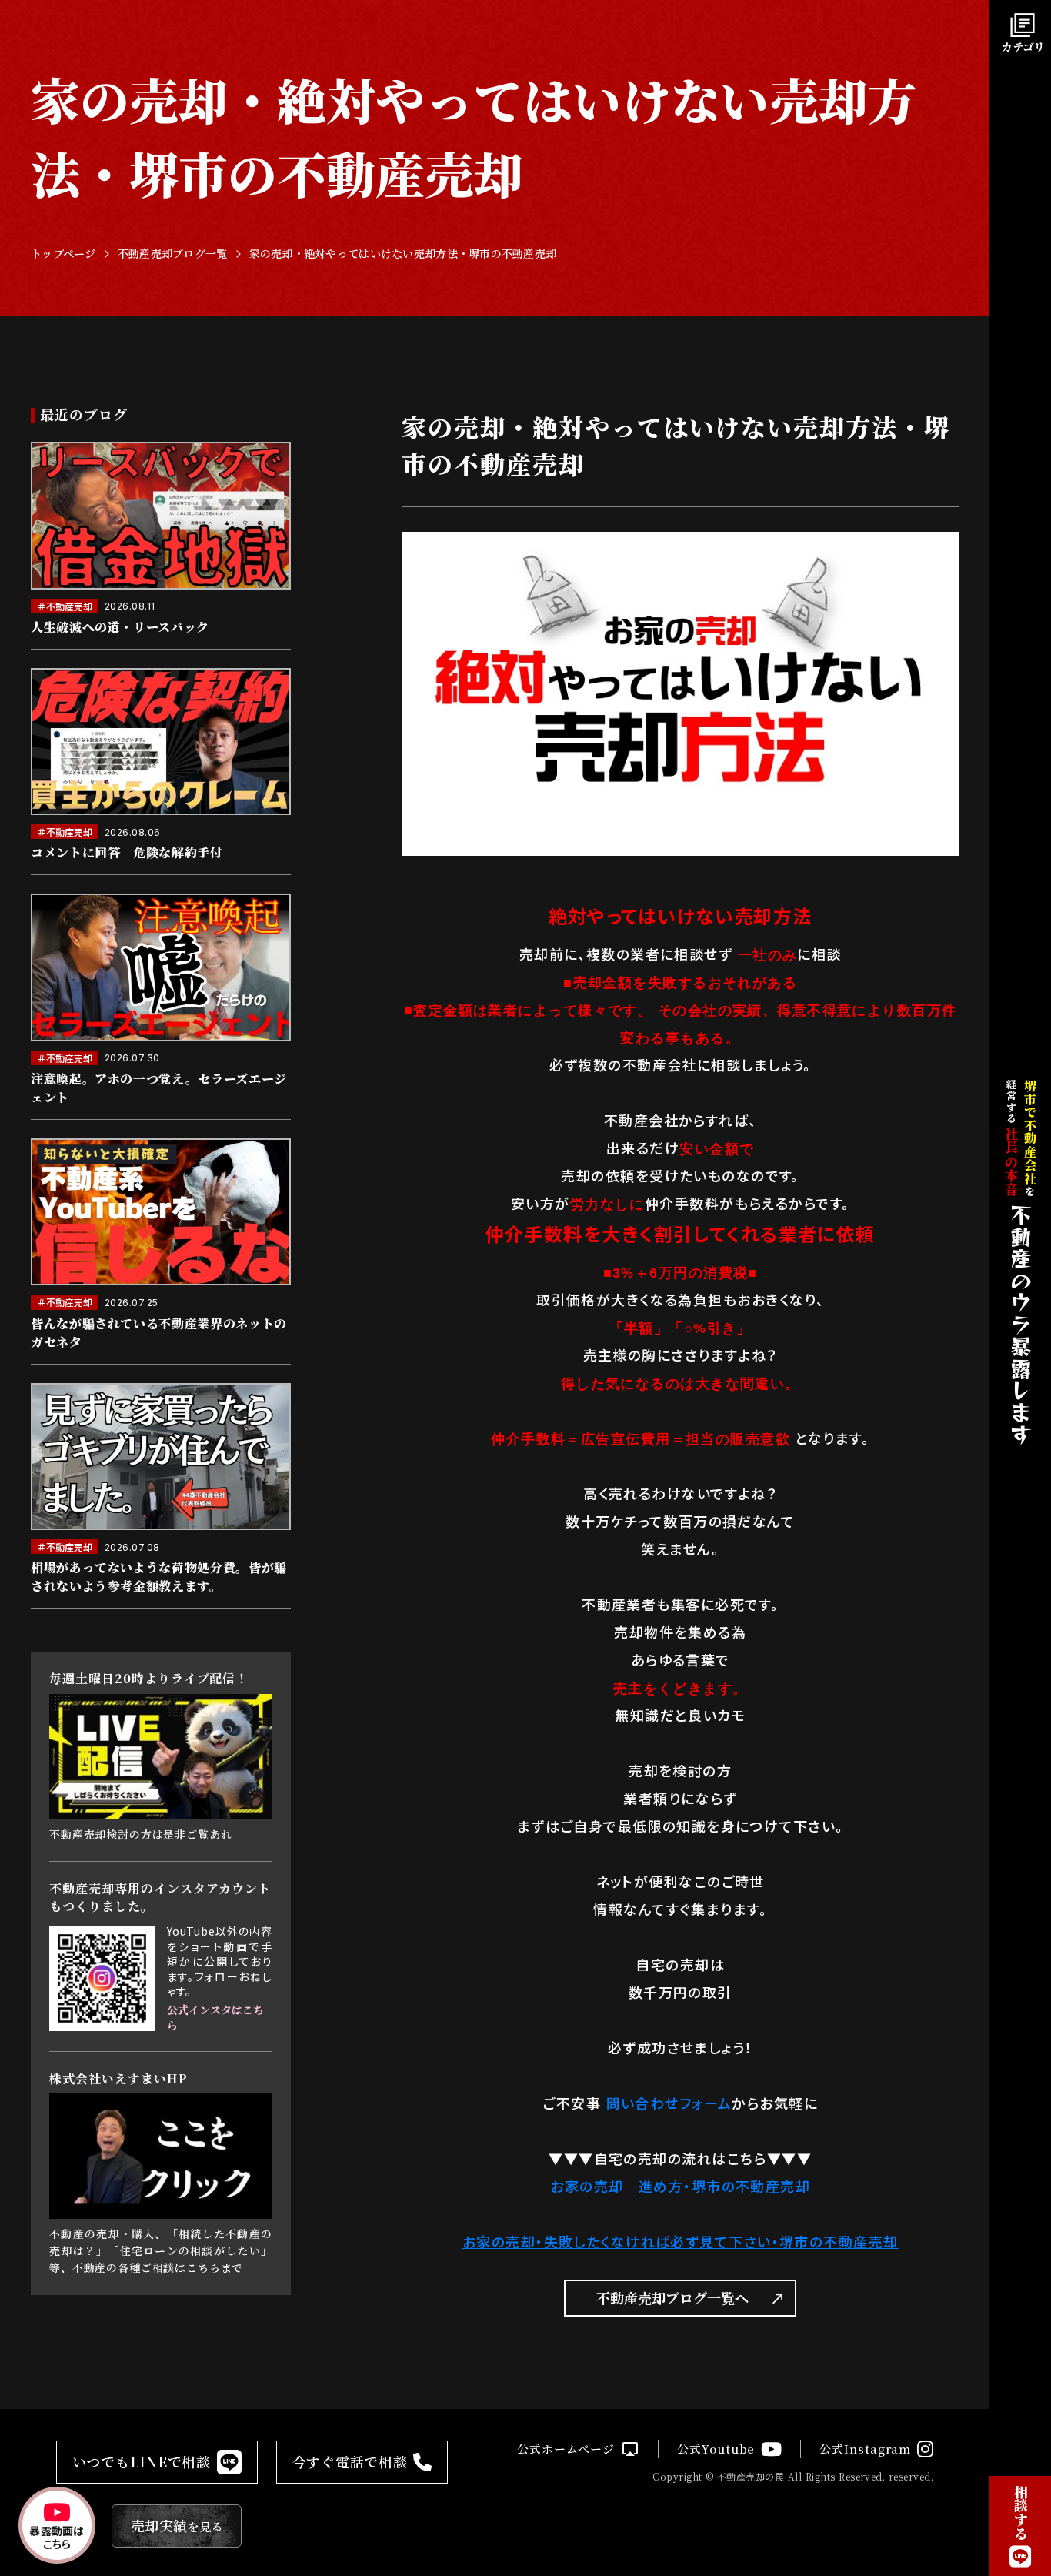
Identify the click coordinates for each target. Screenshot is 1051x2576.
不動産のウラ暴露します (1020, 1325)
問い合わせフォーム (669, 2103)
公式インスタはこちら (215, 2018)
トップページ (63, 254)
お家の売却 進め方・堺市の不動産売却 (680, 2186)
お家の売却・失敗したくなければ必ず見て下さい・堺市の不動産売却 (681, 2241)
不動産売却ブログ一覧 (173, 254)
